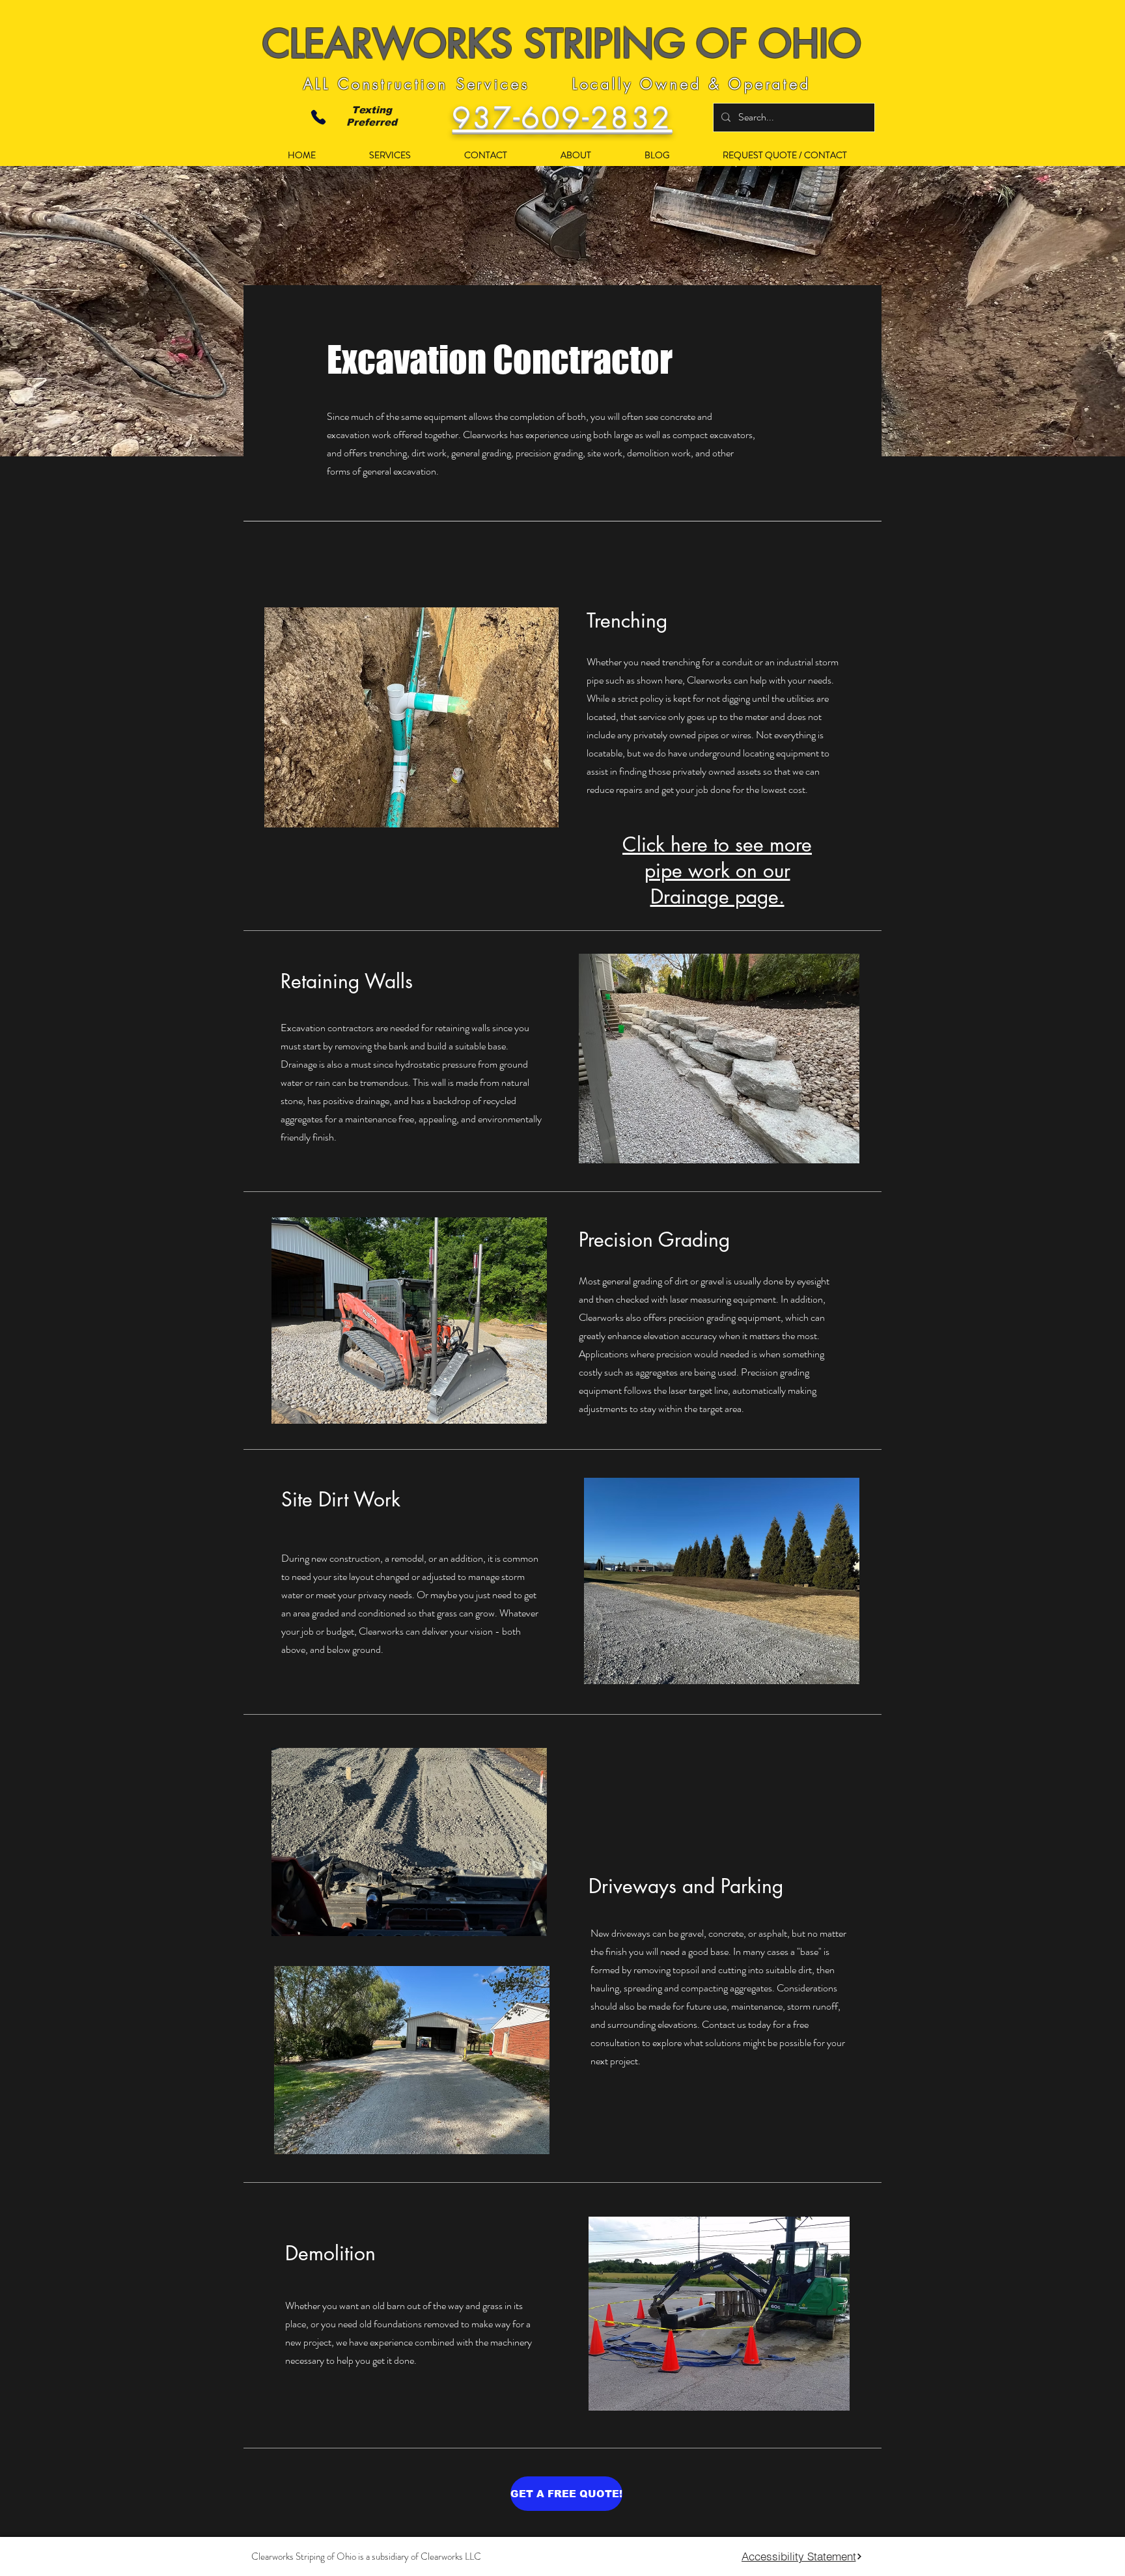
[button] (373, 155)
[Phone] (318, 118)
